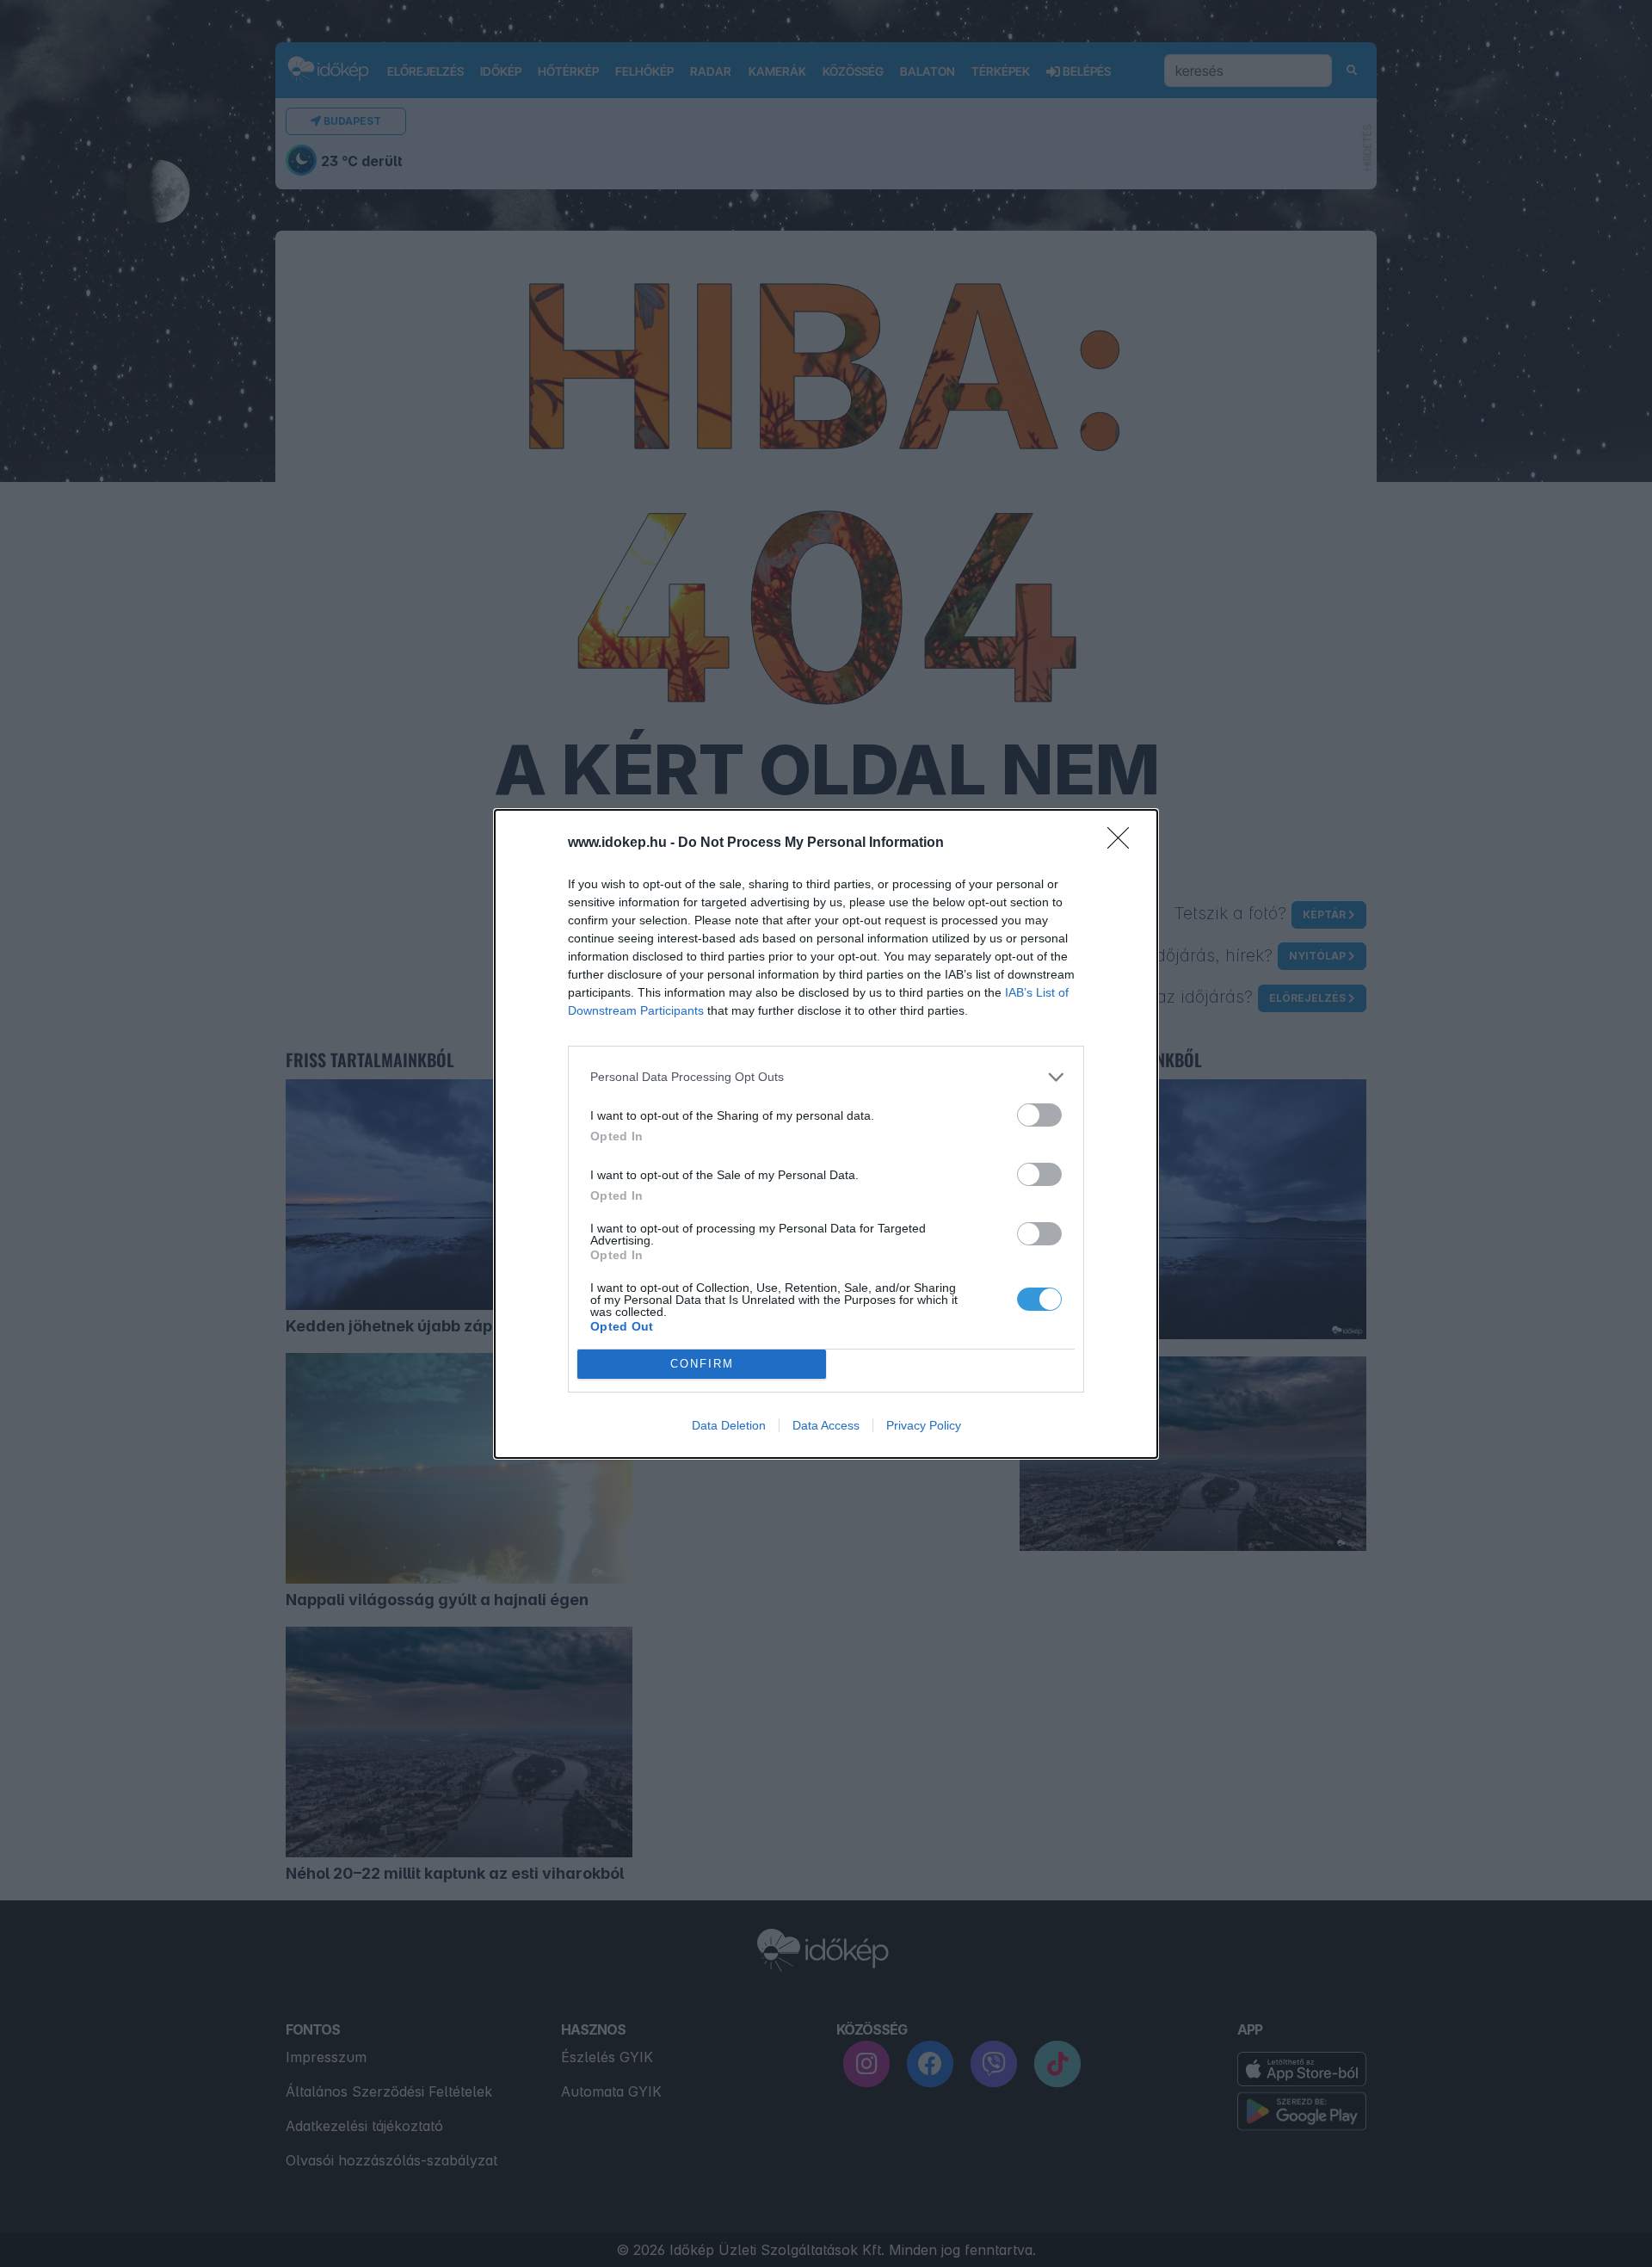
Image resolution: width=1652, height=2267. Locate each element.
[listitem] (826, 1077)
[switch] (1039, 1115)
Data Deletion (729, 1425)
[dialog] (826, 1134)
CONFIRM (702, 1364)
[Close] (1124, 843)
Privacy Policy (924, 1425)
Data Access (826, 1425)
